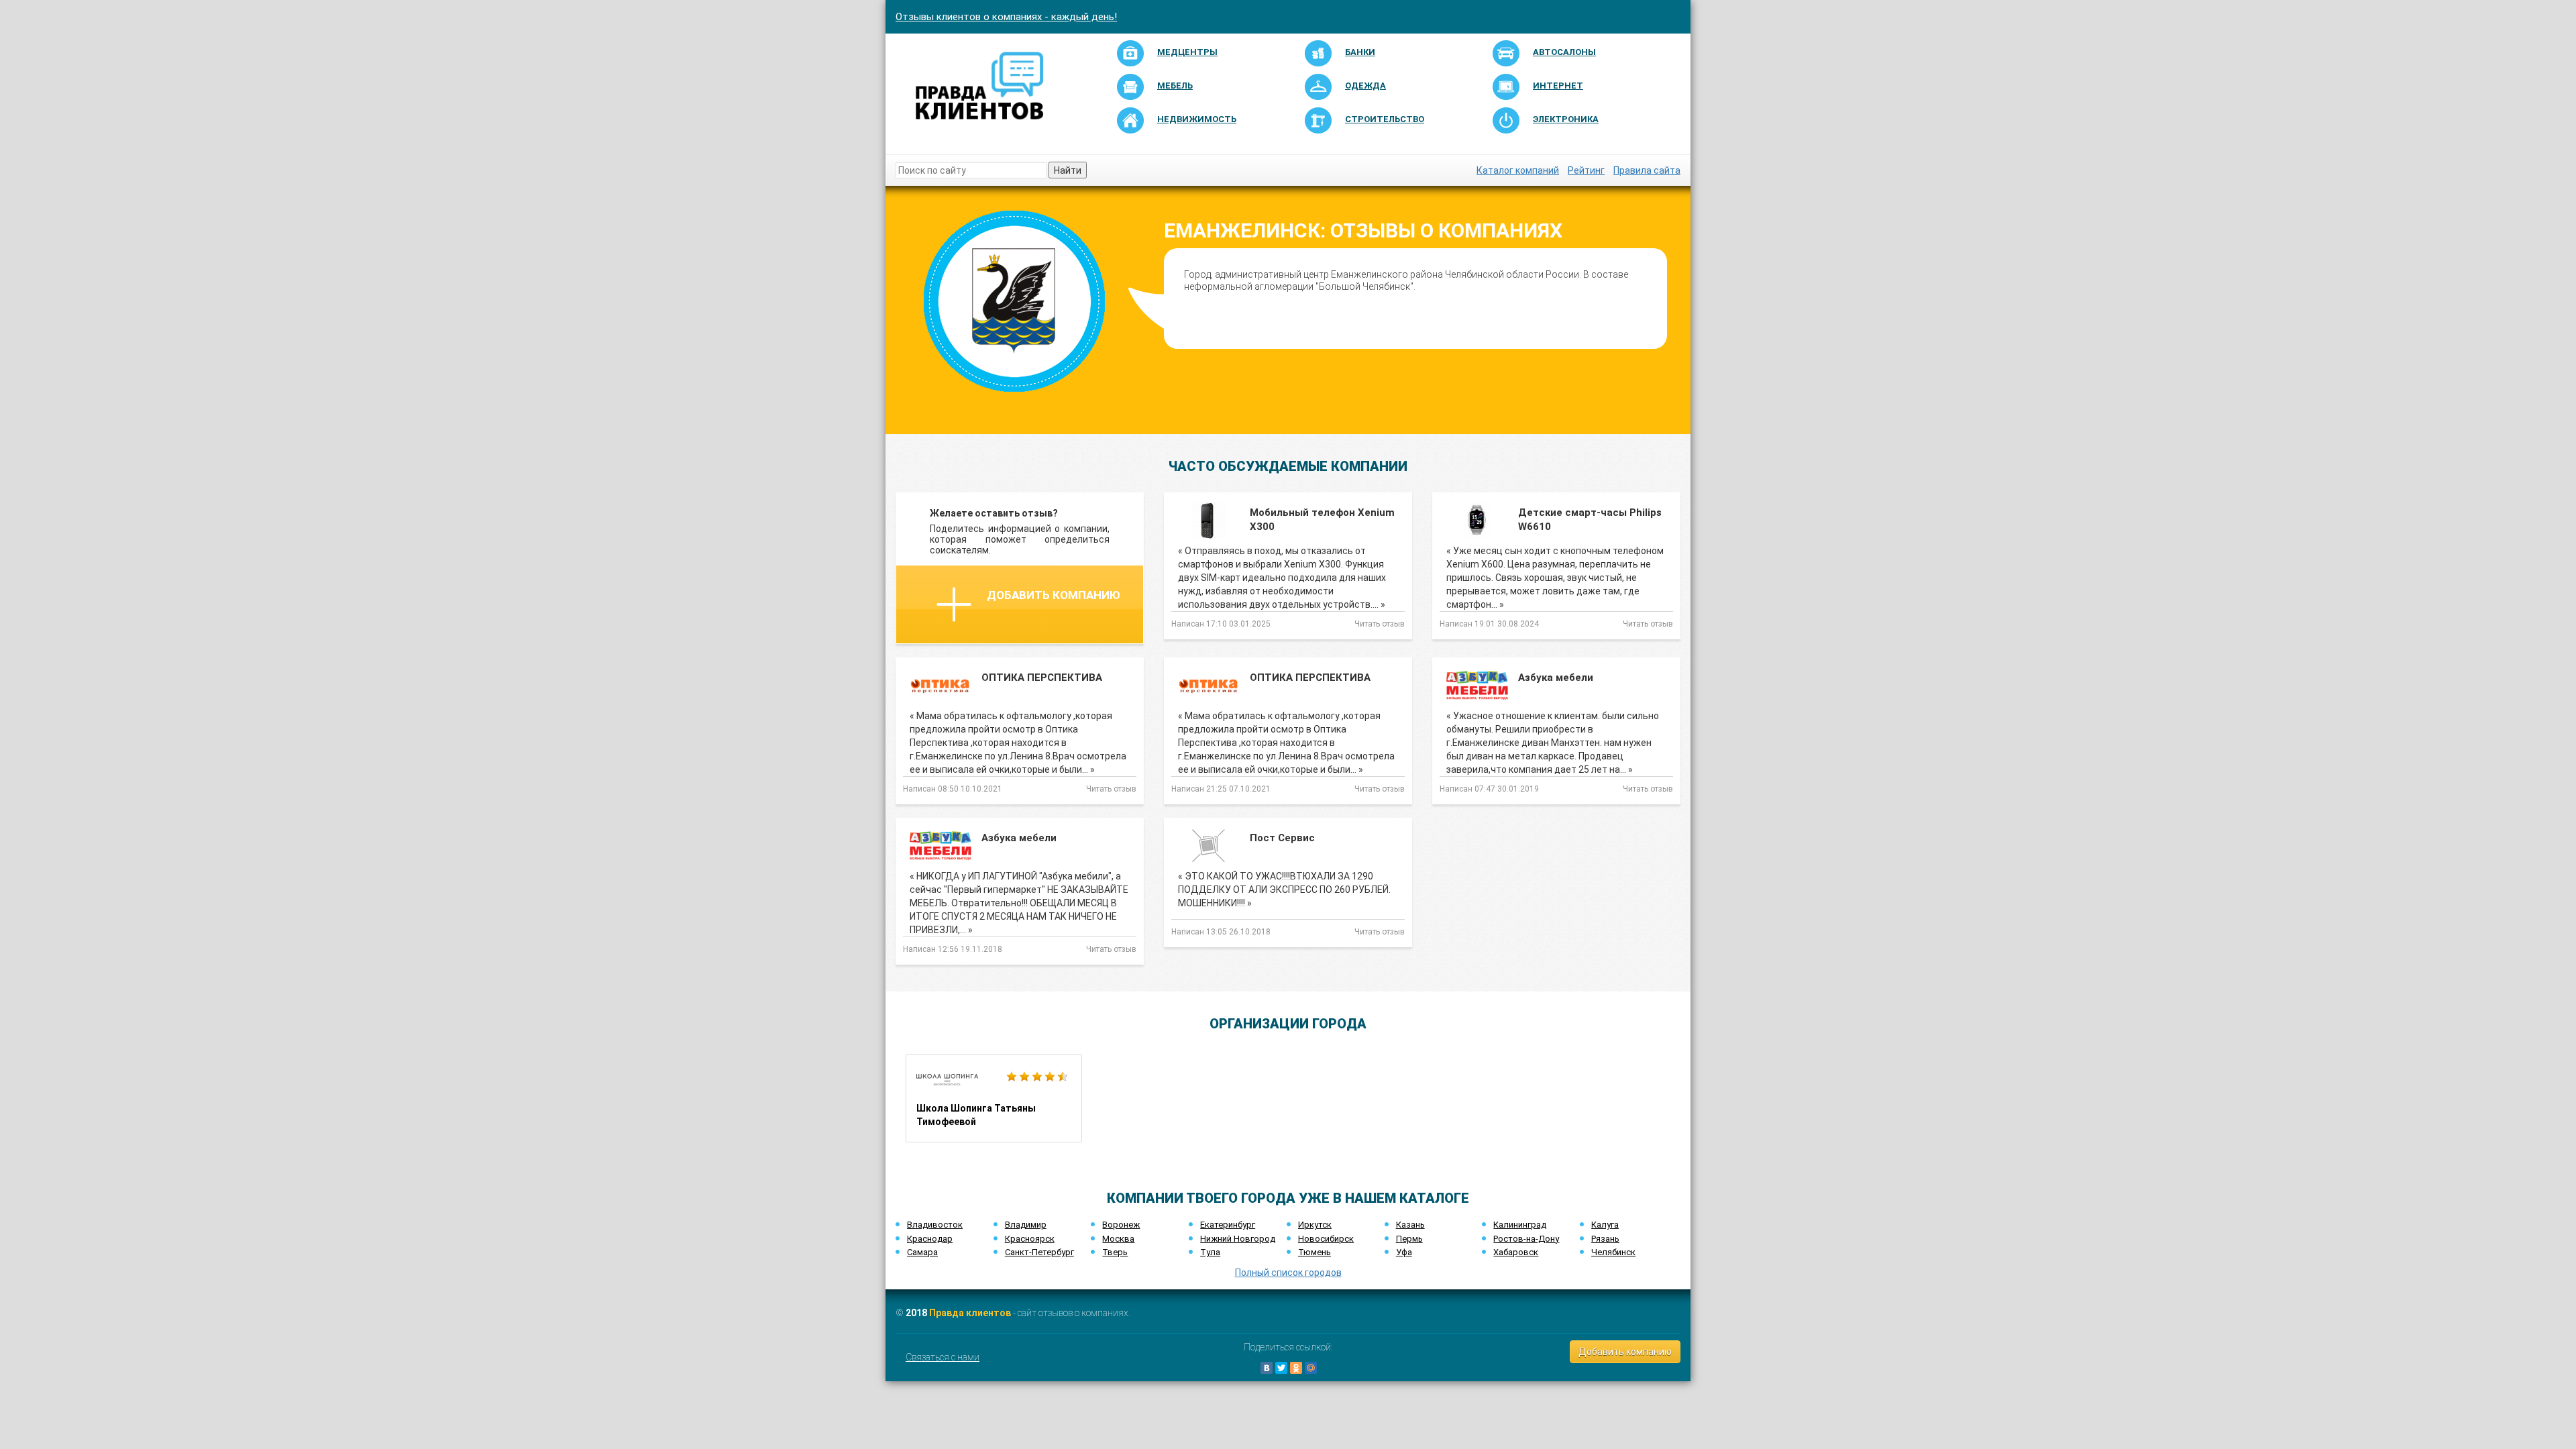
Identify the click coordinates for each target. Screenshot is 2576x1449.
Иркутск (1315, 1225)
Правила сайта (1647, 170)
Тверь (1115, 1252)
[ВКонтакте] (1267, 1368)
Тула (1210, 1252)
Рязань (1605, 1239)
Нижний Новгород (1238, 1239)
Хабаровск (1516, 1252)
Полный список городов (1288, 1273)
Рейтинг (1586, 170)
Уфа (1404, 1252)
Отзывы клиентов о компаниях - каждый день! (1006, 17)
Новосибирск (1326, 1239)
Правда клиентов (970, 1313)
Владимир (1026, 1225)
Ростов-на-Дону (1526, 1239)
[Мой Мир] (1311, 1368)
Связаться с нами (943, 1357)
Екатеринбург (1228, 1225)
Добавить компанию (1054, 595)
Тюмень (1314, 1252)
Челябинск (1613, 1252)
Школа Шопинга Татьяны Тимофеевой (994, 1098)
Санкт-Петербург (1039, 1252)
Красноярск (1030, 1239)
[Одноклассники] (1296, 1368)
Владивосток (935, 1225)
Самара (922, 1252)
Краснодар (930, 1239)
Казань (1410, 1225)
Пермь (1409, 1239)
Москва (1118, 1239)
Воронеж (1121, 1225)
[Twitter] (1281, 1368)
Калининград (1520, 1225)
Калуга (1605, 1225)
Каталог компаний (1518, 170)
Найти (1068, 170)
